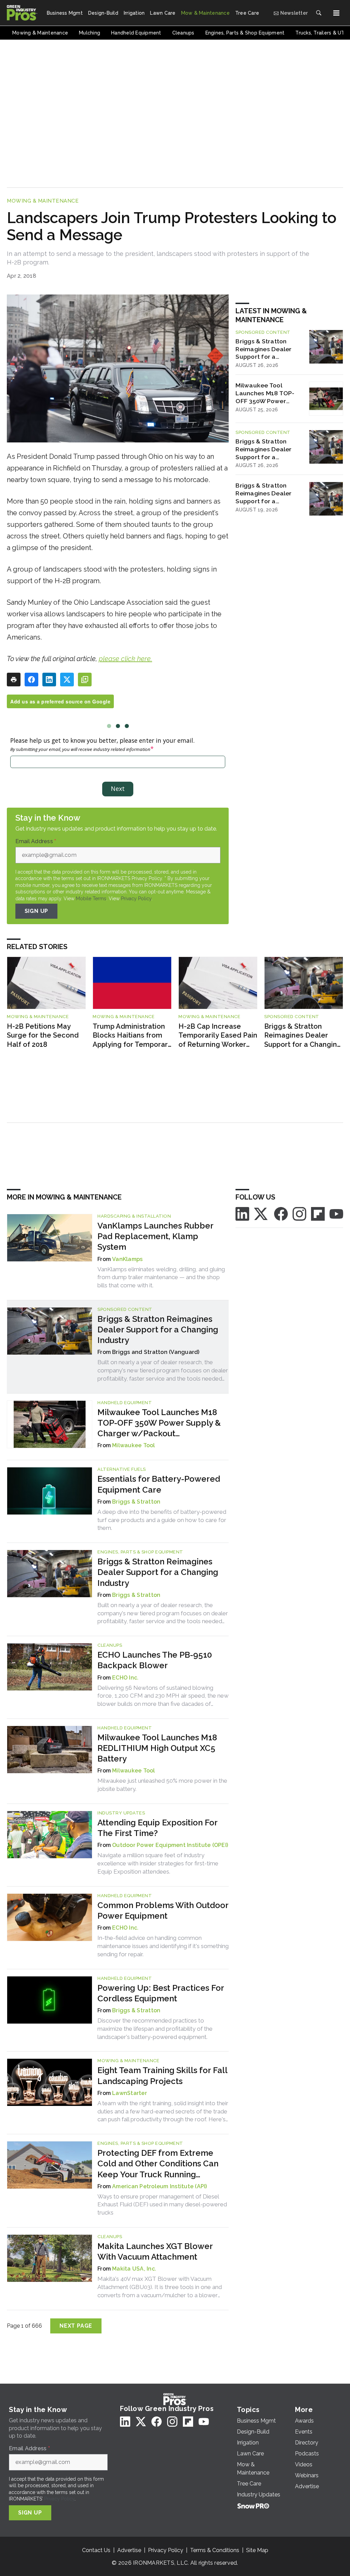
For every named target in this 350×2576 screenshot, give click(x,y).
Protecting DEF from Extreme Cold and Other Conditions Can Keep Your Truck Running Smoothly (158, 2164)
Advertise (129, 2550)
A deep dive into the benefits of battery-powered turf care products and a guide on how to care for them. (162, 1520)
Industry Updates (121, 1813)
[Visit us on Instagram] (299, 1213)
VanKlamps (127, 1259)
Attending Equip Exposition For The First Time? (157, 1828)
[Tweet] (67, 680)
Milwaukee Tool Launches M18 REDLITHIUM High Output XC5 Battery (157, 1748)
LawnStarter (130, 2093)
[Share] (31, 680)
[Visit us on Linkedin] (242, 1213)
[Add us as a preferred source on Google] (85, 680)
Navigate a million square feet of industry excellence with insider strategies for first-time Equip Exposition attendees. (158, 1863)
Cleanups (110, 1645)
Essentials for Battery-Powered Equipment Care (159, 1484)
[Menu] (336, 13)
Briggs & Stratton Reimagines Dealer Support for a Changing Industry (264, 349)
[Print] (14, 680)
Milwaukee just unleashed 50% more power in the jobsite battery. (162, 1785)
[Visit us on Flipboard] (318, 1213)
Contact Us (96, 2550)
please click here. (125, 659)
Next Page (76, 2326)
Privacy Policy (136, 899)
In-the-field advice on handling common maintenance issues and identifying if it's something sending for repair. (163, 1946)
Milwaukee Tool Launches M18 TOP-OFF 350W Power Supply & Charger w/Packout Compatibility (265, 393)
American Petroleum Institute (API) (160, 2186)
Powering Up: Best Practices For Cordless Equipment (161, 1993)
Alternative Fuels (122, 1469)
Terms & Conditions (215, 2550)
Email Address (36, 841)
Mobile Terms (91, 899)
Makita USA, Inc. (134, 2269)
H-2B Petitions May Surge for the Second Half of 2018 (43, 1035)
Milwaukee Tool (134, 1445)
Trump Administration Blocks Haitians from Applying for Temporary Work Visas (132, 1036)
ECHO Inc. (125, 1678)
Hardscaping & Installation (134, 1216)
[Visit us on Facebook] (281, 1213)
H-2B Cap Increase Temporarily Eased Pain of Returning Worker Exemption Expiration (218, 1036)
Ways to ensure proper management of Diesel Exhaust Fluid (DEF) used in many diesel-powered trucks (162, 2205)
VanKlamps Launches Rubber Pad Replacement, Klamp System (155, 1236)
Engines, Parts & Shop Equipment (140, 1552)
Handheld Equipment (125, 1403)
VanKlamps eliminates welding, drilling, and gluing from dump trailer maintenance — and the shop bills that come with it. (161, 1277)
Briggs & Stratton (136, 1502)
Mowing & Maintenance (43, 201)
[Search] (319, 13)
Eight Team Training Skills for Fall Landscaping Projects (162, 2075)
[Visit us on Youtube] (336, 1213)
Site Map (257, 2550)
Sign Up (37, 911)
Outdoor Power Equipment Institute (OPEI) (170, 1845)
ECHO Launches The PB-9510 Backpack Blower (155, 1660)
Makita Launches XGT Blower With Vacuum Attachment (155, 2251)
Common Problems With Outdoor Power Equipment (163, 1910)
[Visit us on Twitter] (261, 1213)
